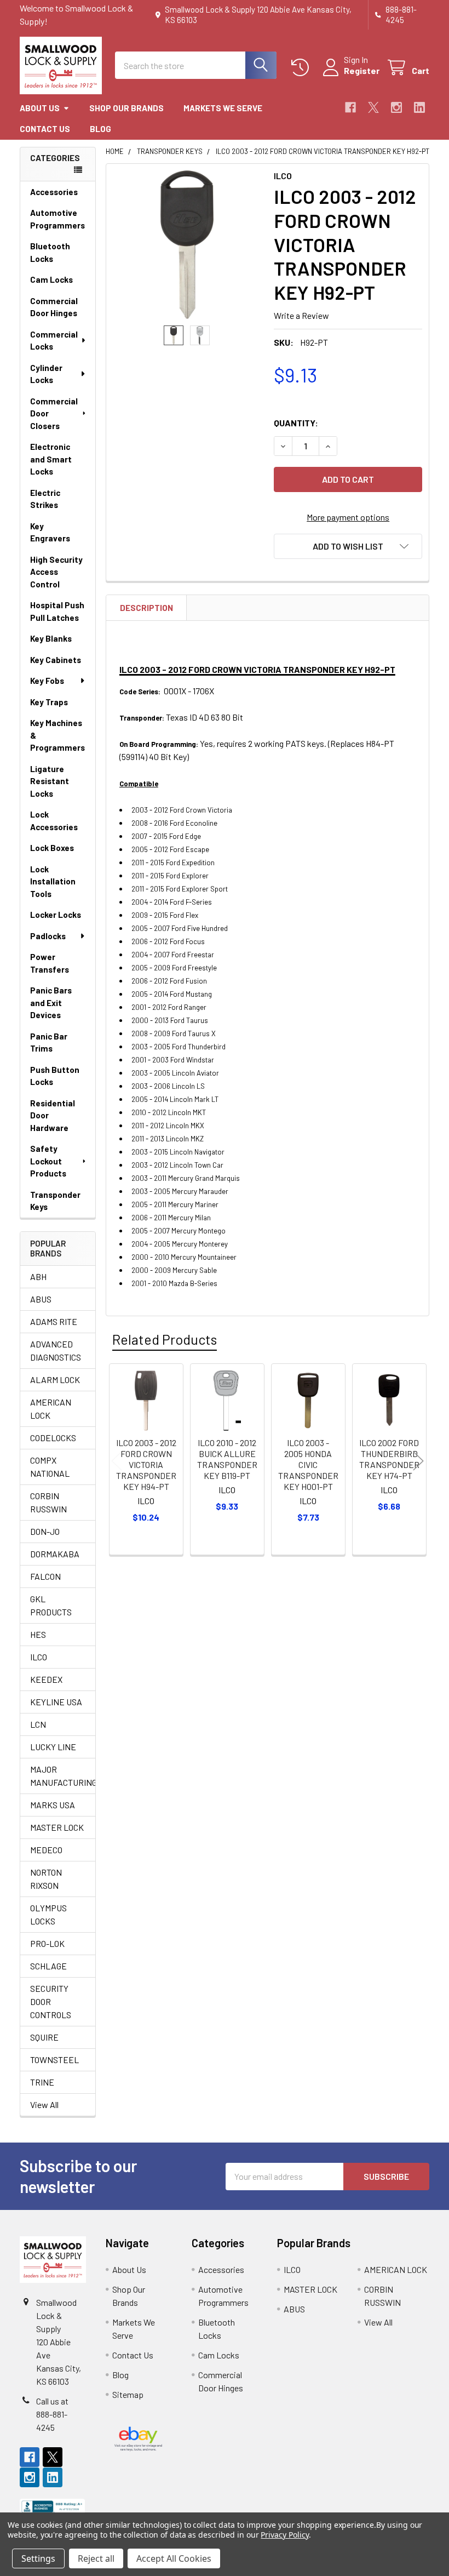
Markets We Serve (223, 108)
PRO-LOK (47, 1943)
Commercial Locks (54, 341)
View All (44, 2104)
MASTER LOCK (57, 1827)
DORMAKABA (55, 1554)
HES (38, 1634)
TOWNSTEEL (54, 2060)
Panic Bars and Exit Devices (51, 1003)
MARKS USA (53, 1805)
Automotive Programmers (57, 219)
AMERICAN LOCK (51, 1409)
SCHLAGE (48, 1966)
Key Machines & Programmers (57, 735)
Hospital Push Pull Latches (57, 611)
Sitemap (128, 2394)
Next (418, 1461)
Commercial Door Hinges (54, 307)
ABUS (41, 1299)
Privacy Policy (284, 2535)
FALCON (45, 1576)
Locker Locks (56, 915)
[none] (187, 245)
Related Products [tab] (165, 1339)
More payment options (348, 517)
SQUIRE (44, 2037)
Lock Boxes (52, 848)
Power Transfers (50, 963)
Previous (117, 1461)
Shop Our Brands (126, 108)
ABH (38, 1276)
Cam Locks (51, 279)
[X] (373, 107)
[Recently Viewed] (303, 68)
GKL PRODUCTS (51, 1605)
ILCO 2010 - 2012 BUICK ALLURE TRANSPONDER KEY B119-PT (227, 1459)
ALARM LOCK (55, 1380)
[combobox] (196, 65)
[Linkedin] (419, 107)
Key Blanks (51, 638)
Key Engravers (50, 532)
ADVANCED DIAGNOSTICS (56, 1350)
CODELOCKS (53, 1438)
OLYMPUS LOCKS (48, 1914)
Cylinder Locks (46, 374)
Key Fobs (47, 681)
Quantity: (296, 423)
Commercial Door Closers (54, 413)
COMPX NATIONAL (50, 1467)
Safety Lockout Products (48, 1161)
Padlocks (48, 936)
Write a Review (301, 315)
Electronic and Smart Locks (51, 459)
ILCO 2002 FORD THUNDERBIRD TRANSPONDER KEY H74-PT (389, 1459)
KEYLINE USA (56, 1702)
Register (362, 70)
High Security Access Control (56, 572)
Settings (38, 2558)
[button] (348, 546)
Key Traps (49, 702)
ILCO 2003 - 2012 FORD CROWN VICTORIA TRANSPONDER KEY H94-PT (146, 1464)
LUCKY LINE (53, 1747)
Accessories (54, 192)
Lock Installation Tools (53, 881)
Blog (100, 129)
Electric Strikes (45, 499)
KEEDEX (46, 1679)
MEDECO (46, 1850)
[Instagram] (396, 107)
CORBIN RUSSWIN (48, 1502)
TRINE (42, 2082)
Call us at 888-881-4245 (52, 2414)
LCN (38, 1724)
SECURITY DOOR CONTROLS (51, 2001)
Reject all (96, 2558)
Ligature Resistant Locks (50, 781)
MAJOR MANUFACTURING (58, 1776)
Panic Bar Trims (49, 1043)
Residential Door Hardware (53, 1115)
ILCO (39, 1657)
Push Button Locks (55, 1076)
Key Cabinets (56, 660)
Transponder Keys (55, 1201)
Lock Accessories (54, 821)
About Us (40, 108)
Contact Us (45, 129)
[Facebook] (350, 107)
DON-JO (45, 1531)
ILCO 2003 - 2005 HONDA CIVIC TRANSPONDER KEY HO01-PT (308, 1464)
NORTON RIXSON (46, 1879)
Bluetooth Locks (50, 252)
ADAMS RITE (54, 1321)
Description (146, 608)
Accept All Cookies (174, 2558)
